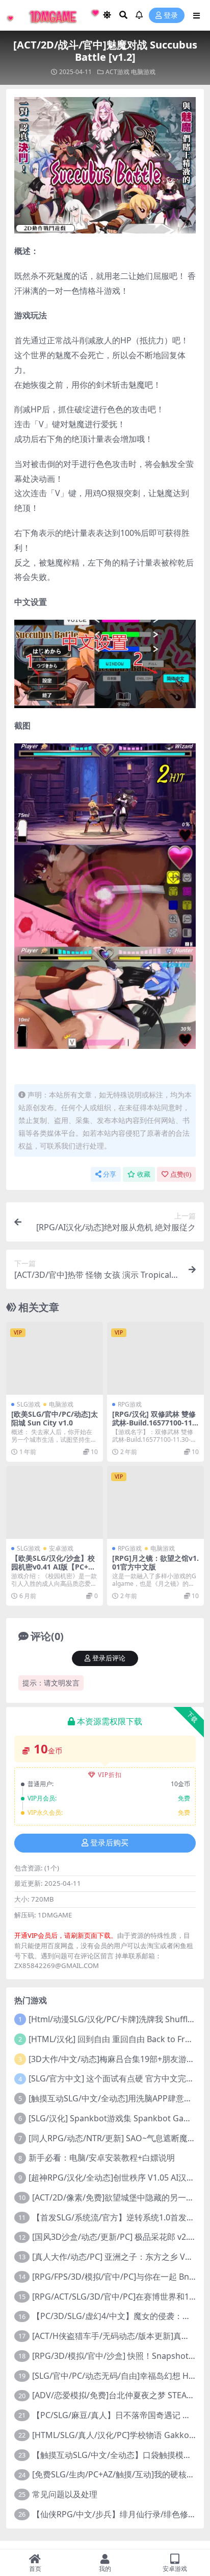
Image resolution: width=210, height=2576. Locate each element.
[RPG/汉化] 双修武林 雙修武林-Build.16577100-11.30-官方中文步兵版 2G (155, 1423)
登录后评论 (109, 1658)
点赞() (181, 1174)
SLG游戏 (29, 1404)
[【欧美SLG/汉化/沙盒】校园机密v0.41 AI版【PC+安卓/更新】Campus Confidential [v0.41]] (55, 1502)
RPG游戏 (130, 1404)
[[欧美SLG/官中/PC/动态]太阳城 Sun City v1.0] (55, 1358)
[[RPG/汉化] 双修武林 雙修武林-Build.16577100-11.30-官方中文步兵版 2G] (155, 1358)
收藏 (144, 1174)
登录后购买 (109, 1843)
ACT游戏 (117, 72)
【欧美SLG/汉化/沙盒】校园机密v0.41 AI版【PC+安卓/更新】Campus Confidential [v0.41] (54, 1571)
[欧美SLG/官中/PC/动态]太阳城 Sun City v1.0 (55, 1418)
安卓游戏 (61, 1548)
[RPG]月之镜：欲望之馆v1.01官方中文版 (155, 1562)
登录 (171, 16)
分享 (110, 1174)
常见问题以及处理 (65, 2494)
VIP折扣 (110, 1775)
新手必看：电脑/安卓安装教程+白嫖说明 (102, 2158)
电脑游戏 (143, 72)
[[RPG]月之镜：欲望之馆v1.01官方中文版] (155, 1502)
